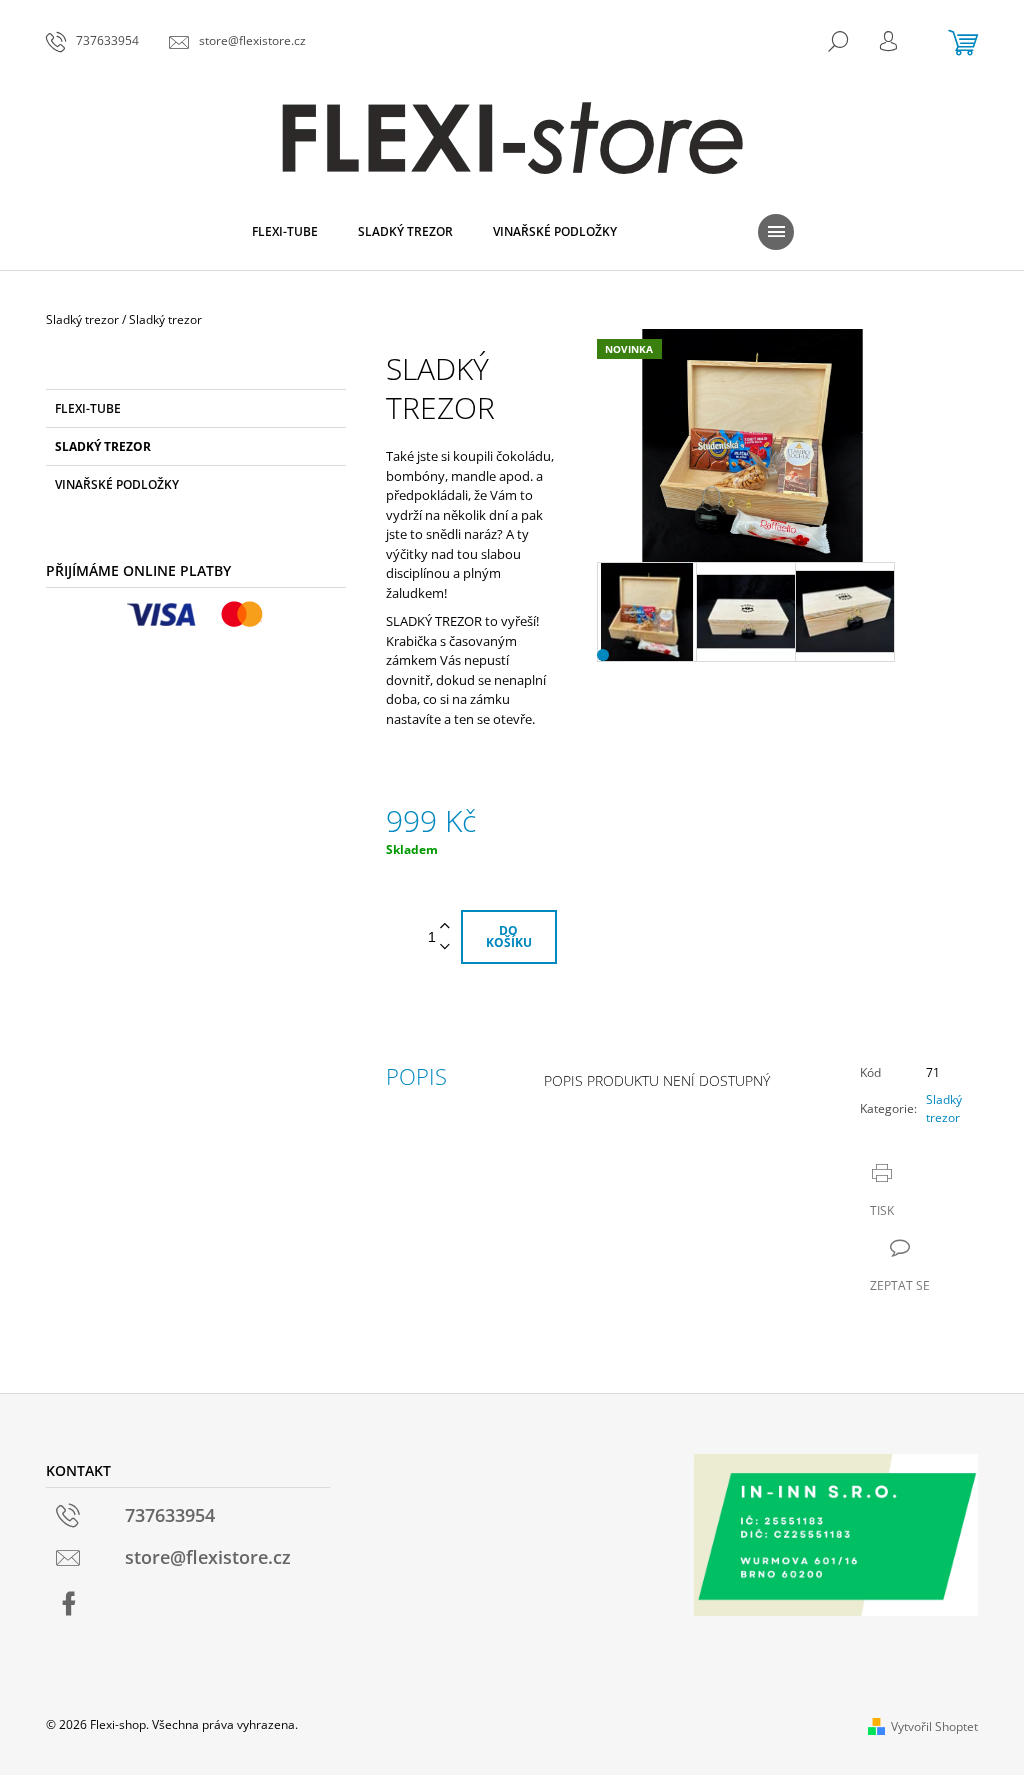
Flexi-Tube (88, 408)
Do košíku (509, 936)
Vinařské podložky (117, 484)
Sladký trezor (103, 446)
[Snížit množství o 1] (445, 947)
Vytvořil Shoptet (934, 1726)
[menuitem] (285, 232)
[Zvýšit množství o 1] (445, 926)
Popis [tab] (416, 1076)
